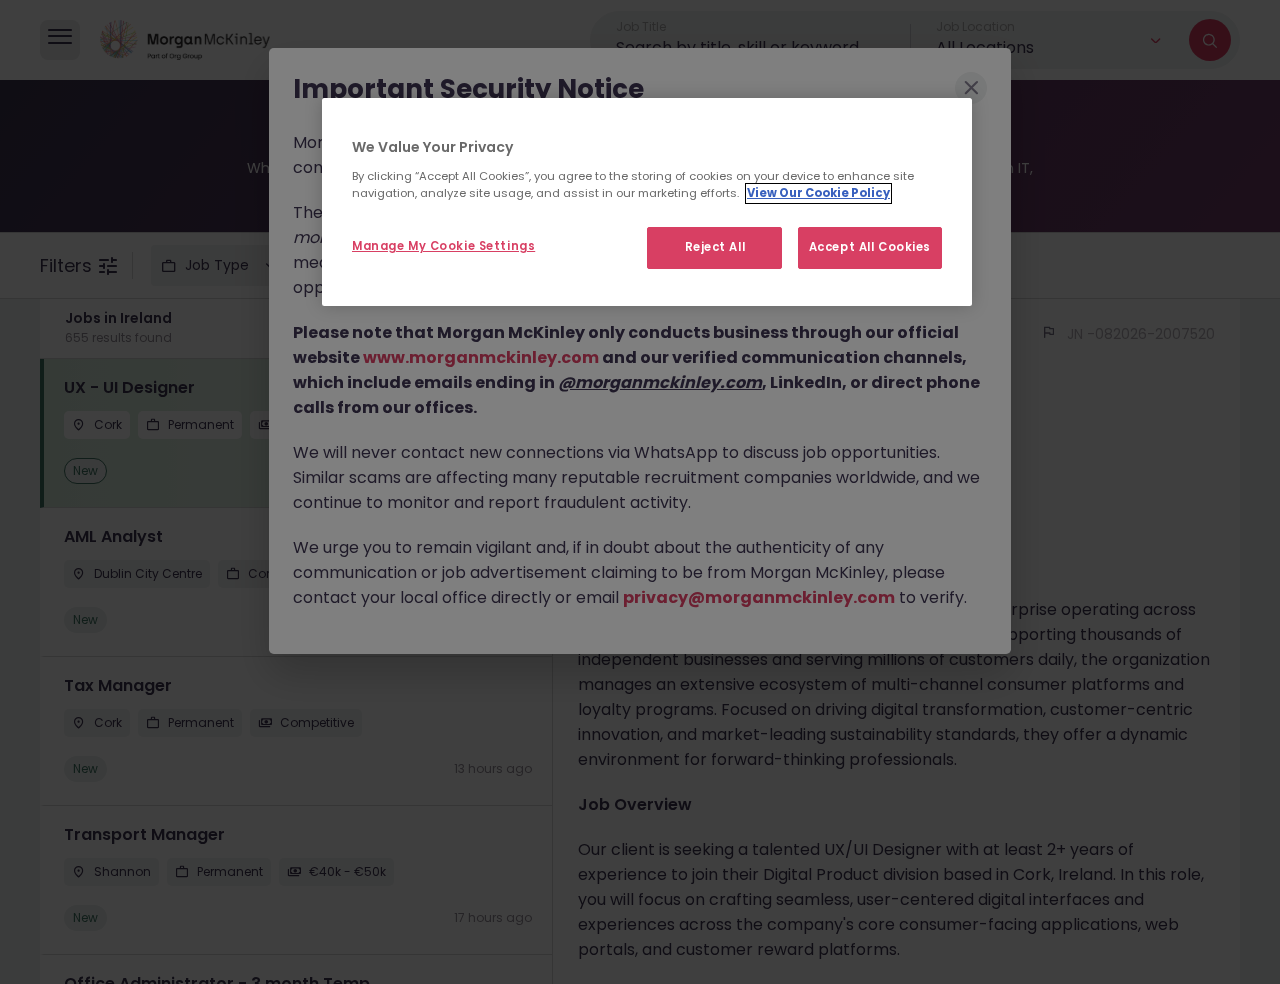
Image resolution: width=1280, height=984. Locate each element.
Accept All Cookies (870, 247)
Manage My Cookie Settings (443, 246)
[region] (647, 202)
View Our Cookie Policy (818, 193)
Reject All (715, 247)
